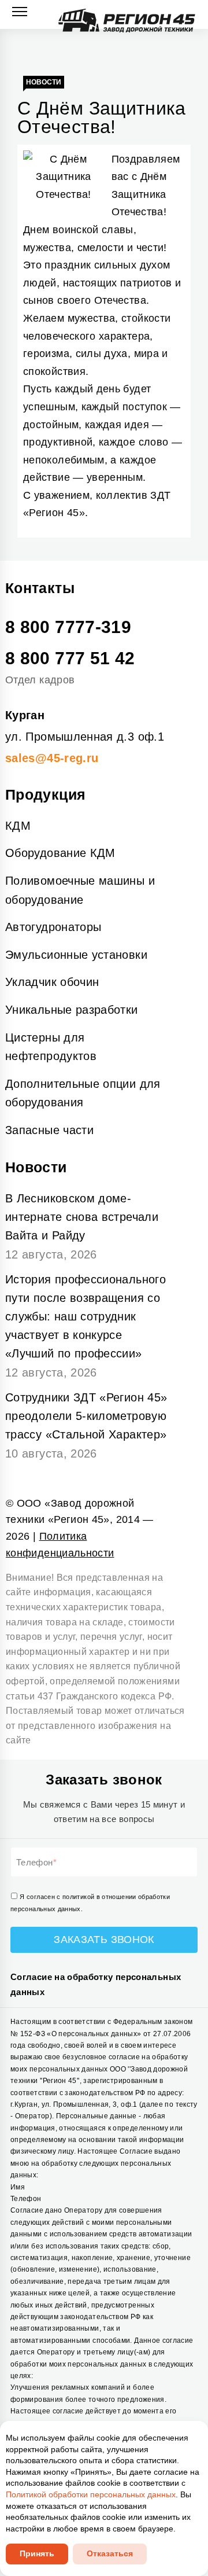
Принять (37, 2553)
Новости (44, 82)
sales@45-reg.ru (52, 758)
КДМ (18, 826)
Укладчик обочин (52, 982)
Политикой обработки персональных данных (91, 2494)
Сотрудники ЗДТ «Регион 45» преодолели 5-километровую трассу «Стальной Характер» (86, 1416)
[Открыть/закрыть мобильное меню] (20, 12)
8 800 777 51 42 (70, 658)
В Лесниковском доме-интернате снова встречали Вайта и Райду (82, 1217)
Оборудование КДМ (60, 853)
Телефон (35, 1862)
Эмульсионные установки (76, 955)
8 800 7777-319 (68, 627)
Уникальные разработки (72, 1010)
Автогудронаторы (53, 927)
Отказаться (110, 2553)
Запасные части (49, 1130)
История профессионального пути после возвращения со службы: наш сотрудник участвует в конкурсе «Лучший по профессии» (86, 1316)
